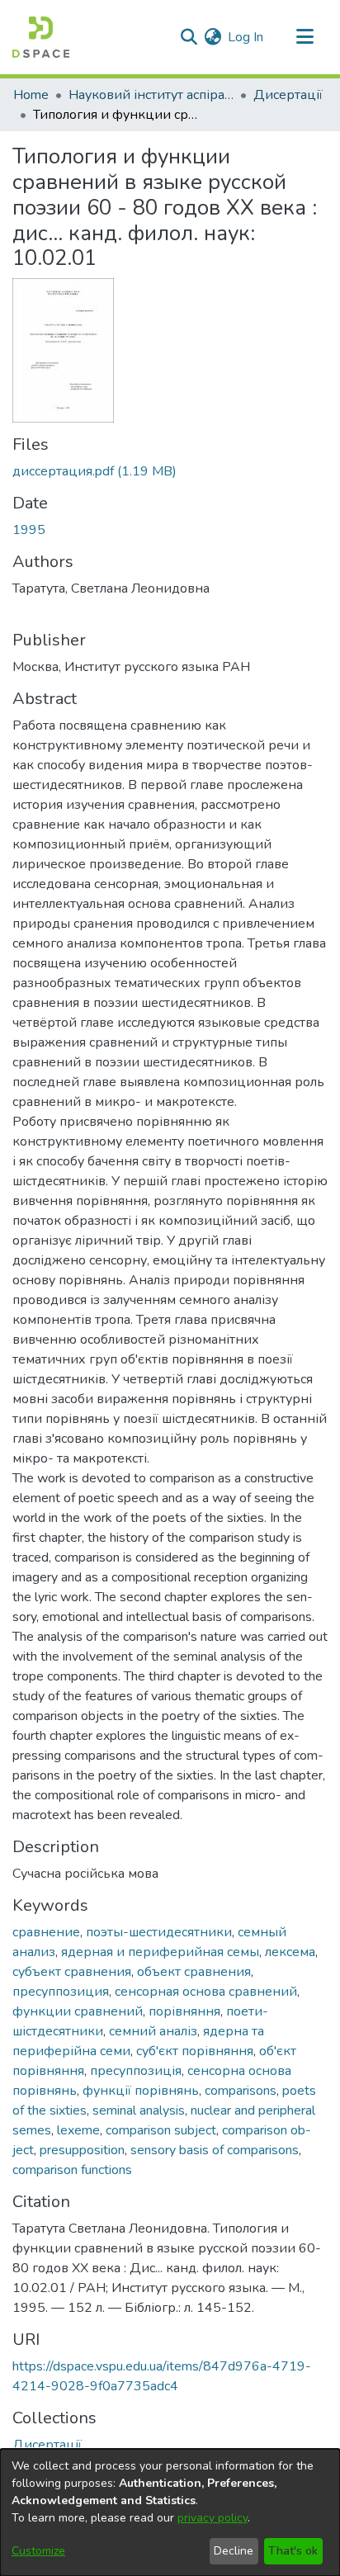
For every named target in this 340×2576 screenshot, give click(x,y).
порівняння (184, 2011)
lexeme (78, 2130)
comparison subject (161, 2130)
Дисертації (288, 95)
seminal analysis (139, 2110)
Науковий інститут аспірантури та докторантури (151, 95)
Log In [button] (246, 37)
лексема (290, 1952)
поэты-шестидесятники (159, 1932)
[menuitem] (212, 37)
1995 (29, 530)
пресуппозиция (61, 1992)
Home (31, 95)
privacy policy (212, 2518)
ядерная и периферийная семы (160, 1952)
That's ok (293, 2551)
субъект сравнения (72, 1972)
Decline (234, 2551)
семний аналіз (153, 2031)
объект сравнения (194, 1972)
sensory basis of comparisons (215, 2150)
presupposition (82, 2150)
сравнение (46, 1932)
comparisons (241, 2091)
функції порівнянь (141, 2091)
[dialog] (170, 2512)
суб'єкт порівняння (195, 2051)
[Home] (41, 37)
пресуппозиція (136, 2071)
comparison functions (72, 2170)
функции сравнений (78, 2011)
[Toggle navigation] (305, 37)
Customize (38, 2551)
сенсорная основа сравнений (206, 1992)
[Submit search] (189, 37)
